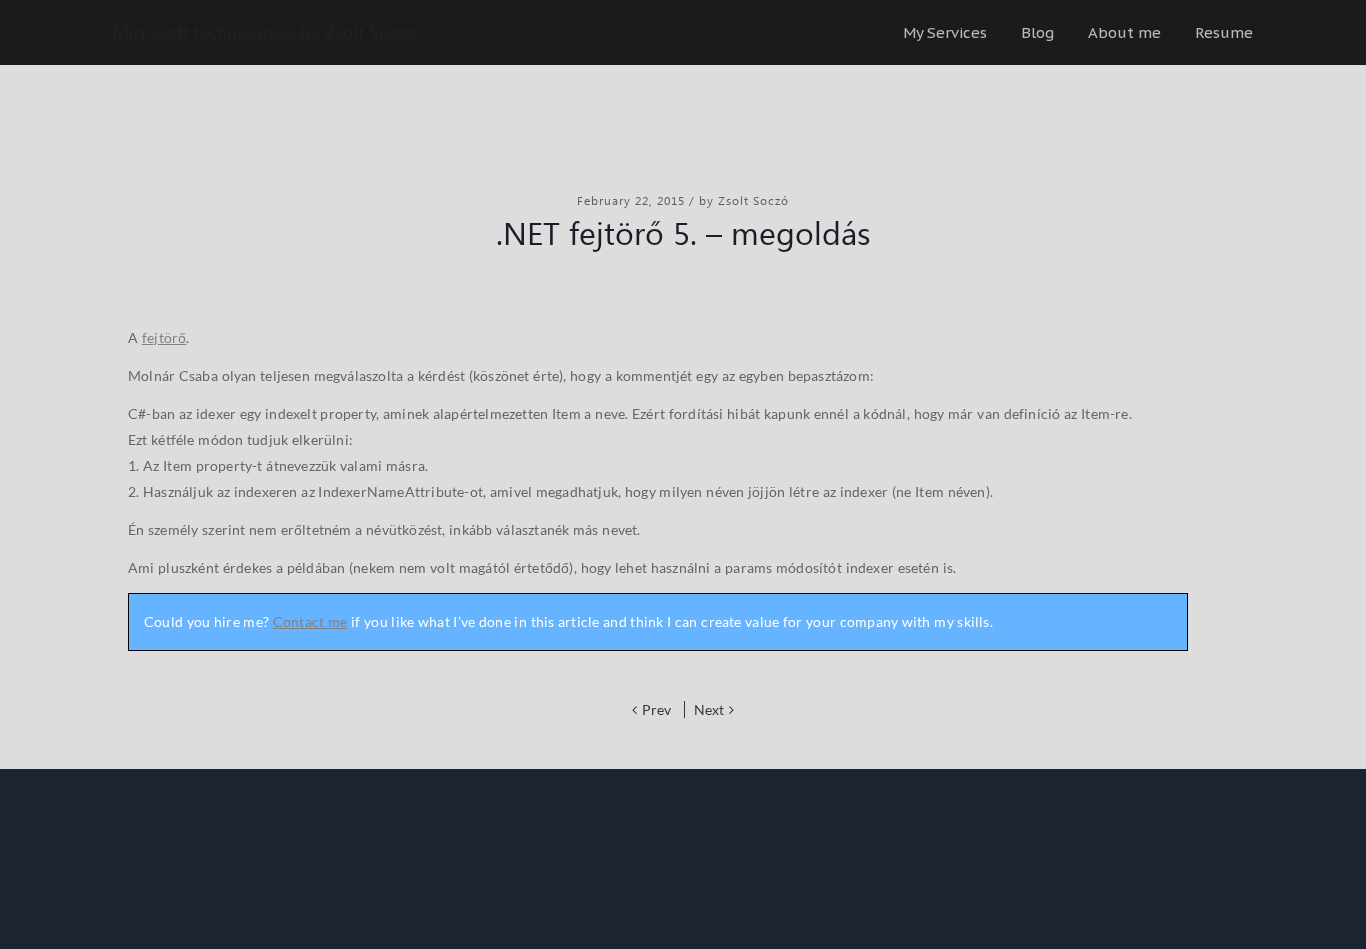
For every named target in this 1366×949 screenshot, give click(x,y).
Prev (658, 709)
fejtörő (164, 337)
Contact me (310, 621)
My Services (945, 32)
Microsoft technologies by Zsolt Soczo (265, 32)
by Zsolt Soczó (744, 200)
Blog (1037, 32)
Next (709, 709)
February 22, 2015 (633, 200)
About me (1124, 32)
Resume (1224, 32)
